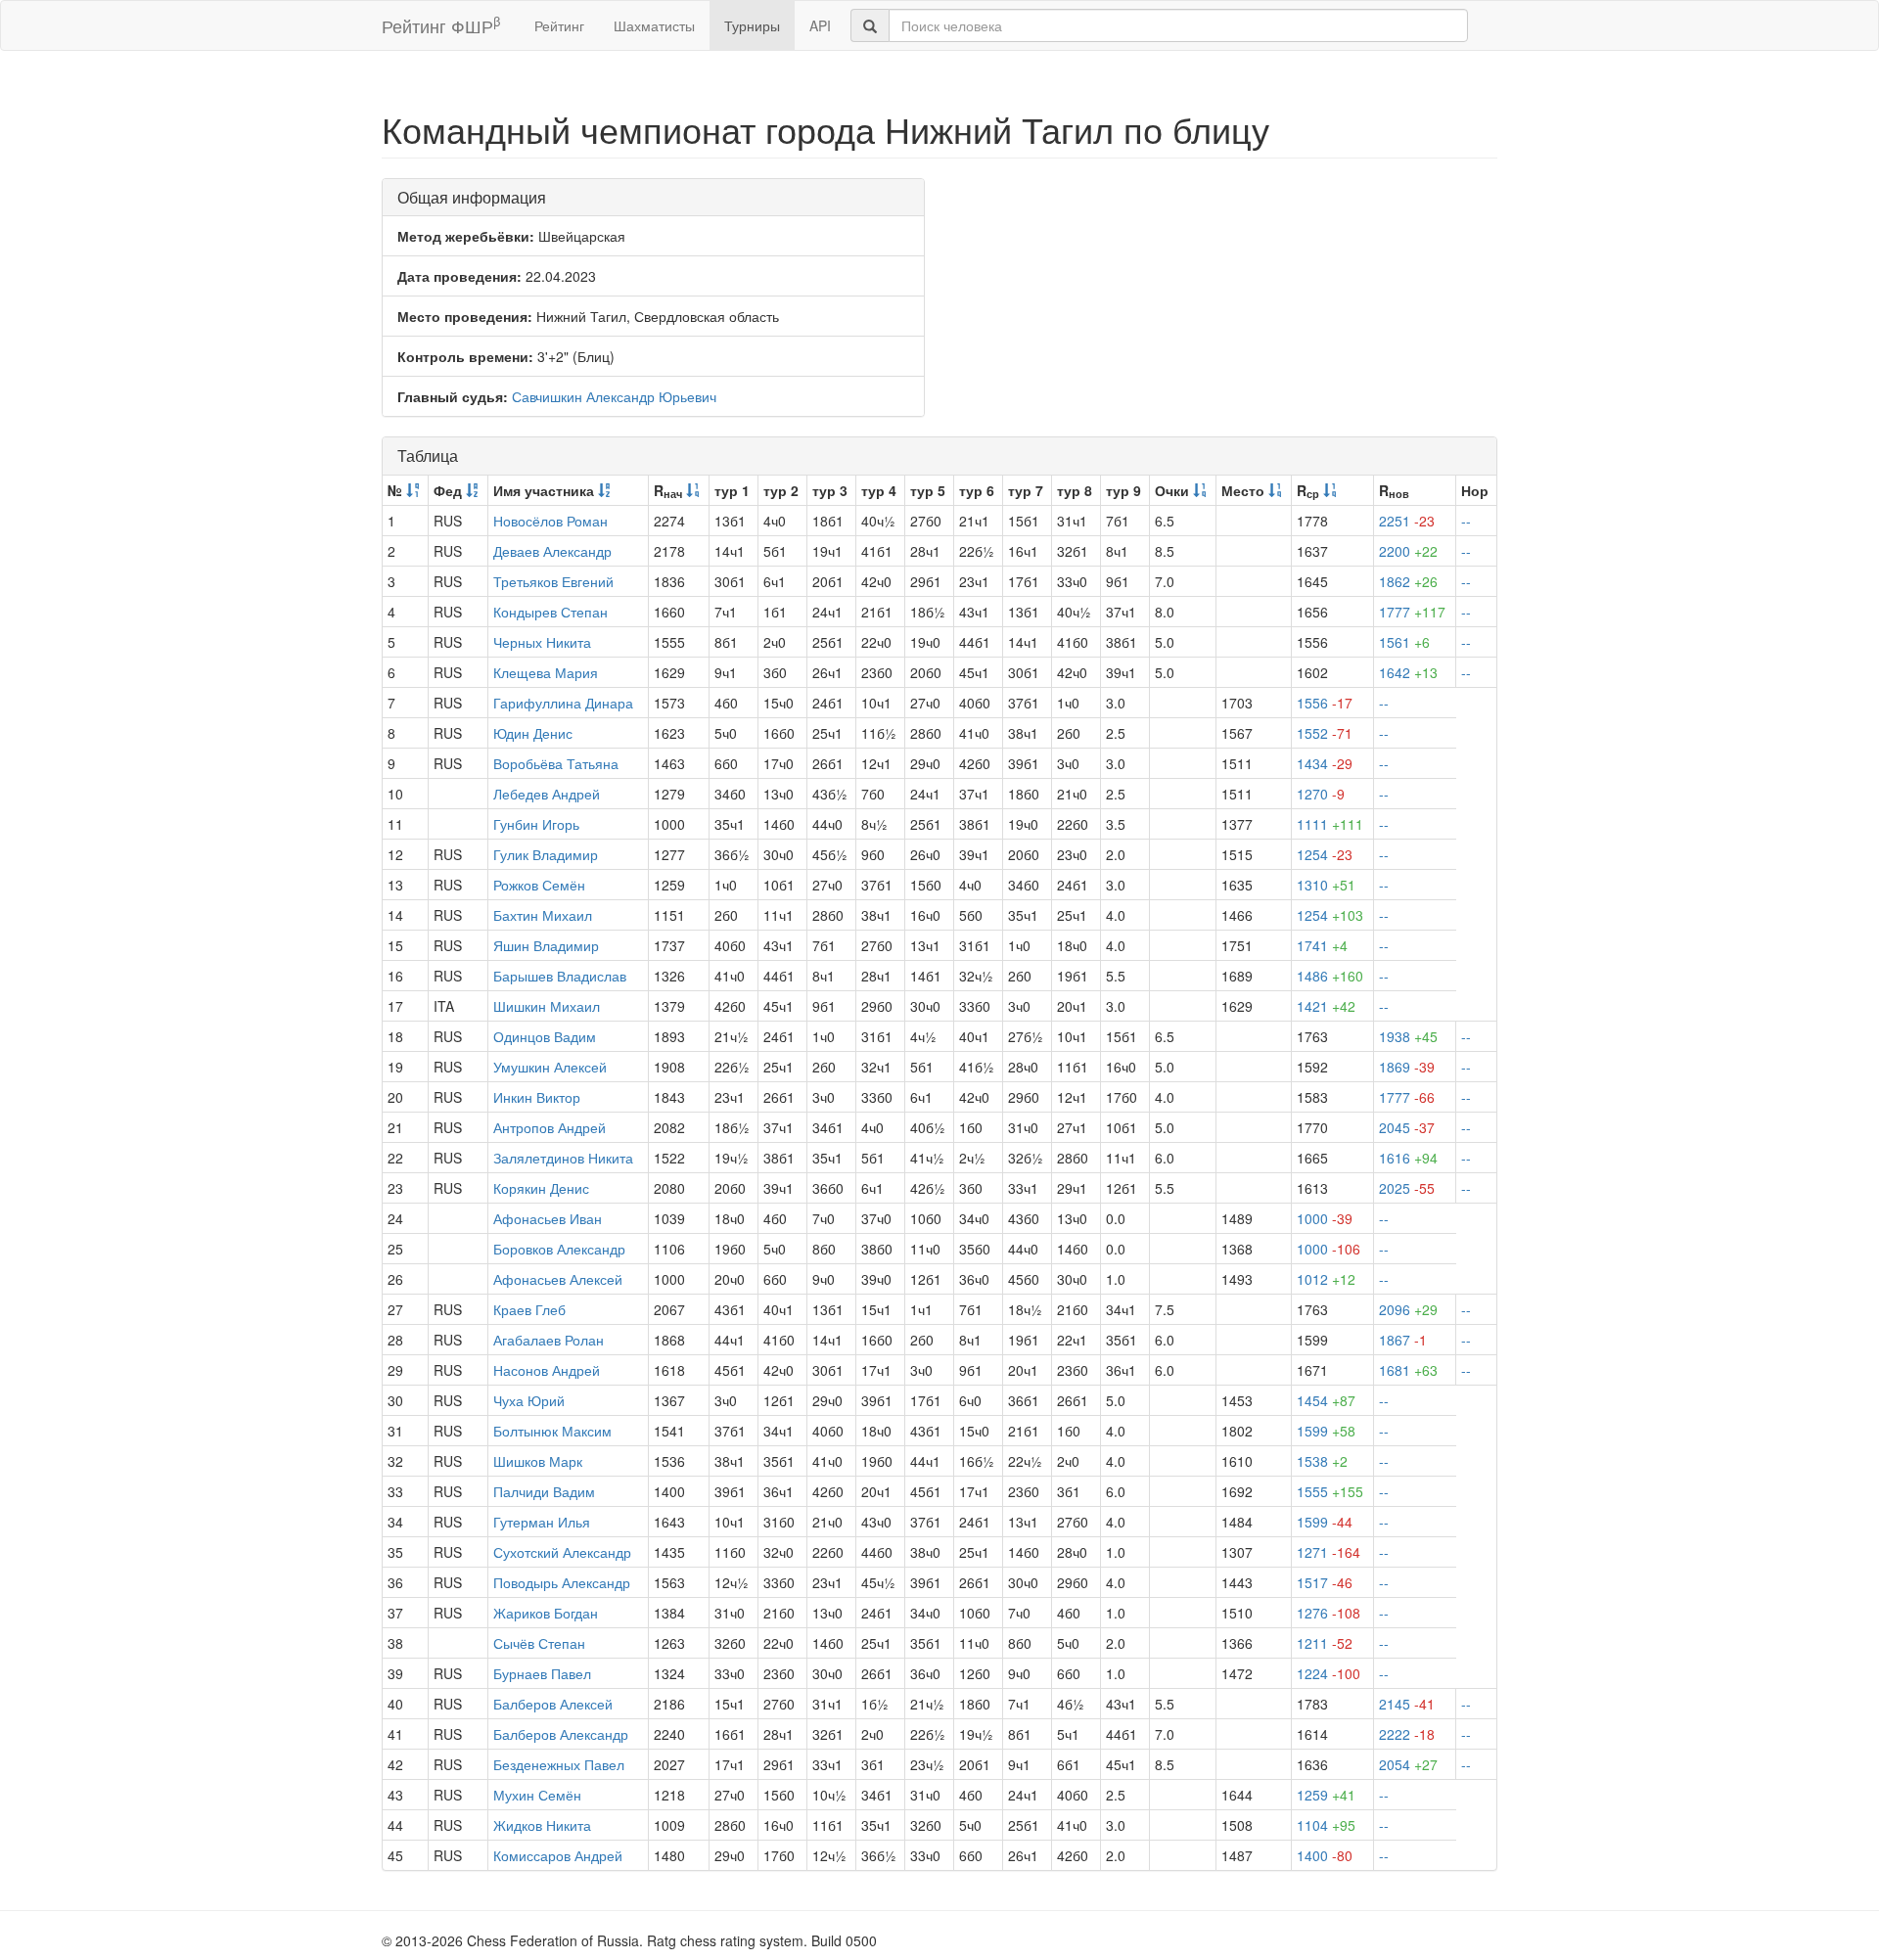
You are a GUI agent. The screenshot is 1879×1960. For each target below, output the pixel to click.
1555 (1330, 1491)
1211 (1325, 1643)
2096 (1408, 1309)
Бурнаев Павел (542, 1673)
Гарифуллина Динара (563, 703)
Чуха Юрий (529, 1400)
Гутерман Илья (542, 1522)
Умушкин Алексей (550, 1067)
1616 (1408, 1158)
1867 (1403, 1340)
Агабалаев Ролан (549, 1340)
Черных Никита (542, 642)
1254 (1325, 854)
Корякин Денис (541, 1188)
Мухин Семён (537, 1795)
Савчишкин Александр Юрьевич (614, 396)
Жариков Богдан (546, 1613)
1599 (1326, 1431)
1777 (1412, 612)
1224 (1329, 1673)
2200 (1408, 551)
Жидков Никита (542, 1825)
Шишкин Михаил (547, 1006)
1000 (1325, 1218)
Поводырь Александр (562, 1582)
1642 (1408, 672)
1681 (1408, 1370)
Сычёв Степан (539, 1643)
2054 (1408, 1764)
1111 (1330, 824)
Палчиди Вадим (544, 1491)
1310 (1326, 885)
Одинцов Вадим (545, 1036)
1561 (1404, 642)
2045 (1407, 1127)
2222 (1407, 1734)
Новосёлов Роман (550, 521)
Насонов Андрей (547, 1370)
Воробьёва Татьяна (556, 763)
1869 (1407, 1067)
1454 (1326, 1400)
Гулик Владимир (546, 854)
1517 (1325, 1582)
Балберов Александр (561, 1734)
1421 (1326, 1006)
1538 (1322, 1461)
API (820, 25)
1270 (1321, 794)
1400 (1325, 1855)
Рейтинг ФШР (441, 25)
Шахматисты (654, 25)
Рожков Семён (539, 885)
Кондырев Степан (550, 612)
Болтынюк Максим (552, 1431)
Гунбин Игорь (536, 824)
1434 (1325, 763)
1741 (1322, 945)
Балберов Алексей (553, 1704)
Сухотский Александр (562, 1552)
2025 (1407, 1188)
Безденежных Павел (559, 1764)
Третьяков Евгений (553, 581)
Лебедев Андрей (547, 794)
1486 (1330, 976)
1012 (1326, 1279)
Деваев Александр (552, 551)
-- (1466, 521)
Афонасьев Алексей (558, 1279)
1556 (1325, 703)
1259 (1326, 1795)
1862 (1408, 581)
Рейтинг (559, 25)
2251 (1407, 521)
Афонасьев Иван (548, 1218)
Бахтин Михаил (543, 915)
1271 (1329, 1552)
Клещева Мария (546, 672)
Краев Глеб (529, 1309)
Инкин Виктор (537, 1097)
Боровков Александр (559, 1249)
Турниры (752, 25)
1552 (1325, 733)
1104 (1326, 1825)
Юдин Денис (533, 733)
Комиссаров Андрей (558, 1855)
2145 (1407, 1704)
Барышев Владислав (560, 976)
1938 (1408, 1036)
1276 (1329, 1613)
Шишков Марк (538, 1461)
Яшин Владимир (546, 945)
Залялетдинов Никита (563, 1158)
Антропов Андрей (550, 1127)
